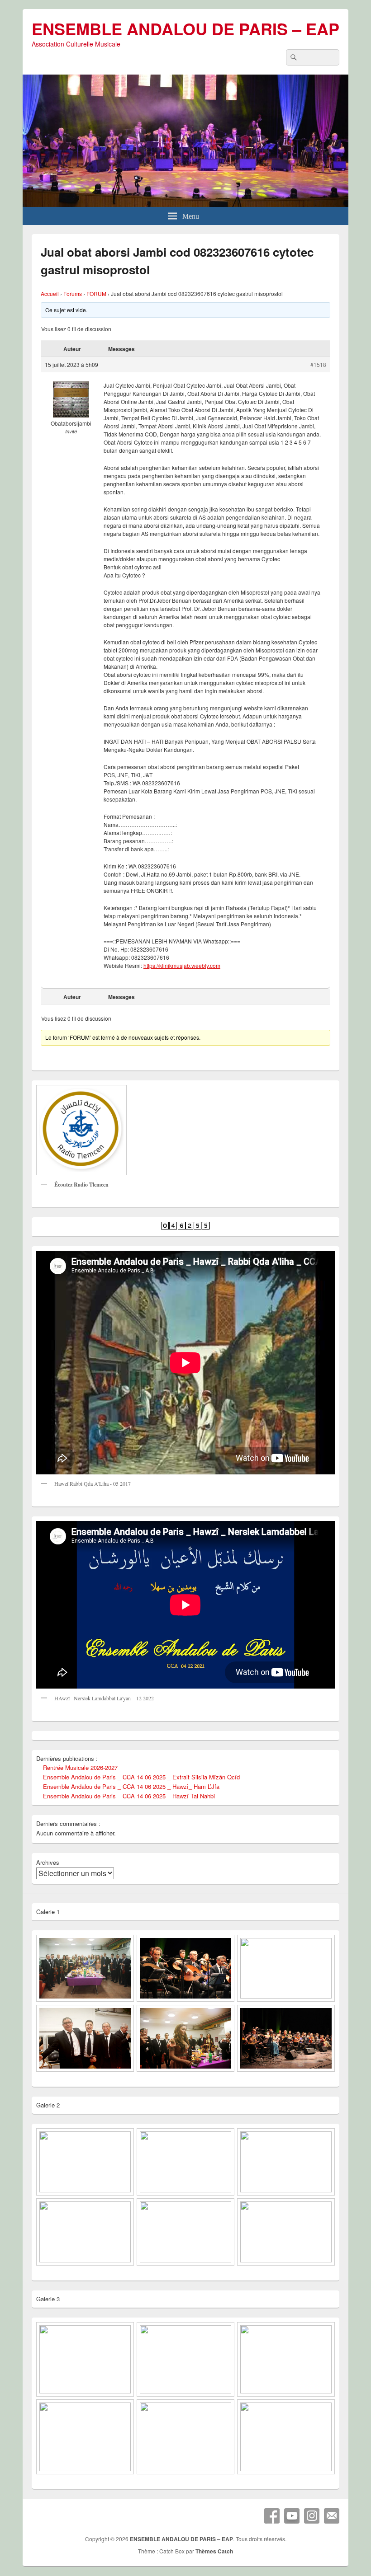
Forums (73, 293)
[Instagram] (312, 2516)
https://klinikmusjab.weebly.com (182, 965)
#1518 (318, 364)
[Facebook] (272, 2516)
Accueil (50, 293)
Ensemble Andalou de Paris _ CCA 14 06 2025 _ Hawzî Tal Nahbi (129, 1796)
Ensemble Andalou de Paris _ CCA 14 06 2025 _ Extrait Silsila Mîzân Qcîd (141, 1777)
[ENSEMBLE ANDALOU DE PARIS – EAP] (185, 204)
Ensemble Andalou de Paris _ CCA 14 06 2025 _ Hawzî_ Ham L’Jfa (131, 1786)
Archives (48, 1862)
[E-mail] (332, 2516)
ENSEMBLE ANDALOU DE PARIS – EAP (185, 28)
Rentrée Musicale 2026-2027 (80, 1767)
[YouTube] (292, 2516)
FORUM (96, 293)
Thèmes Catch (214, 2551)
